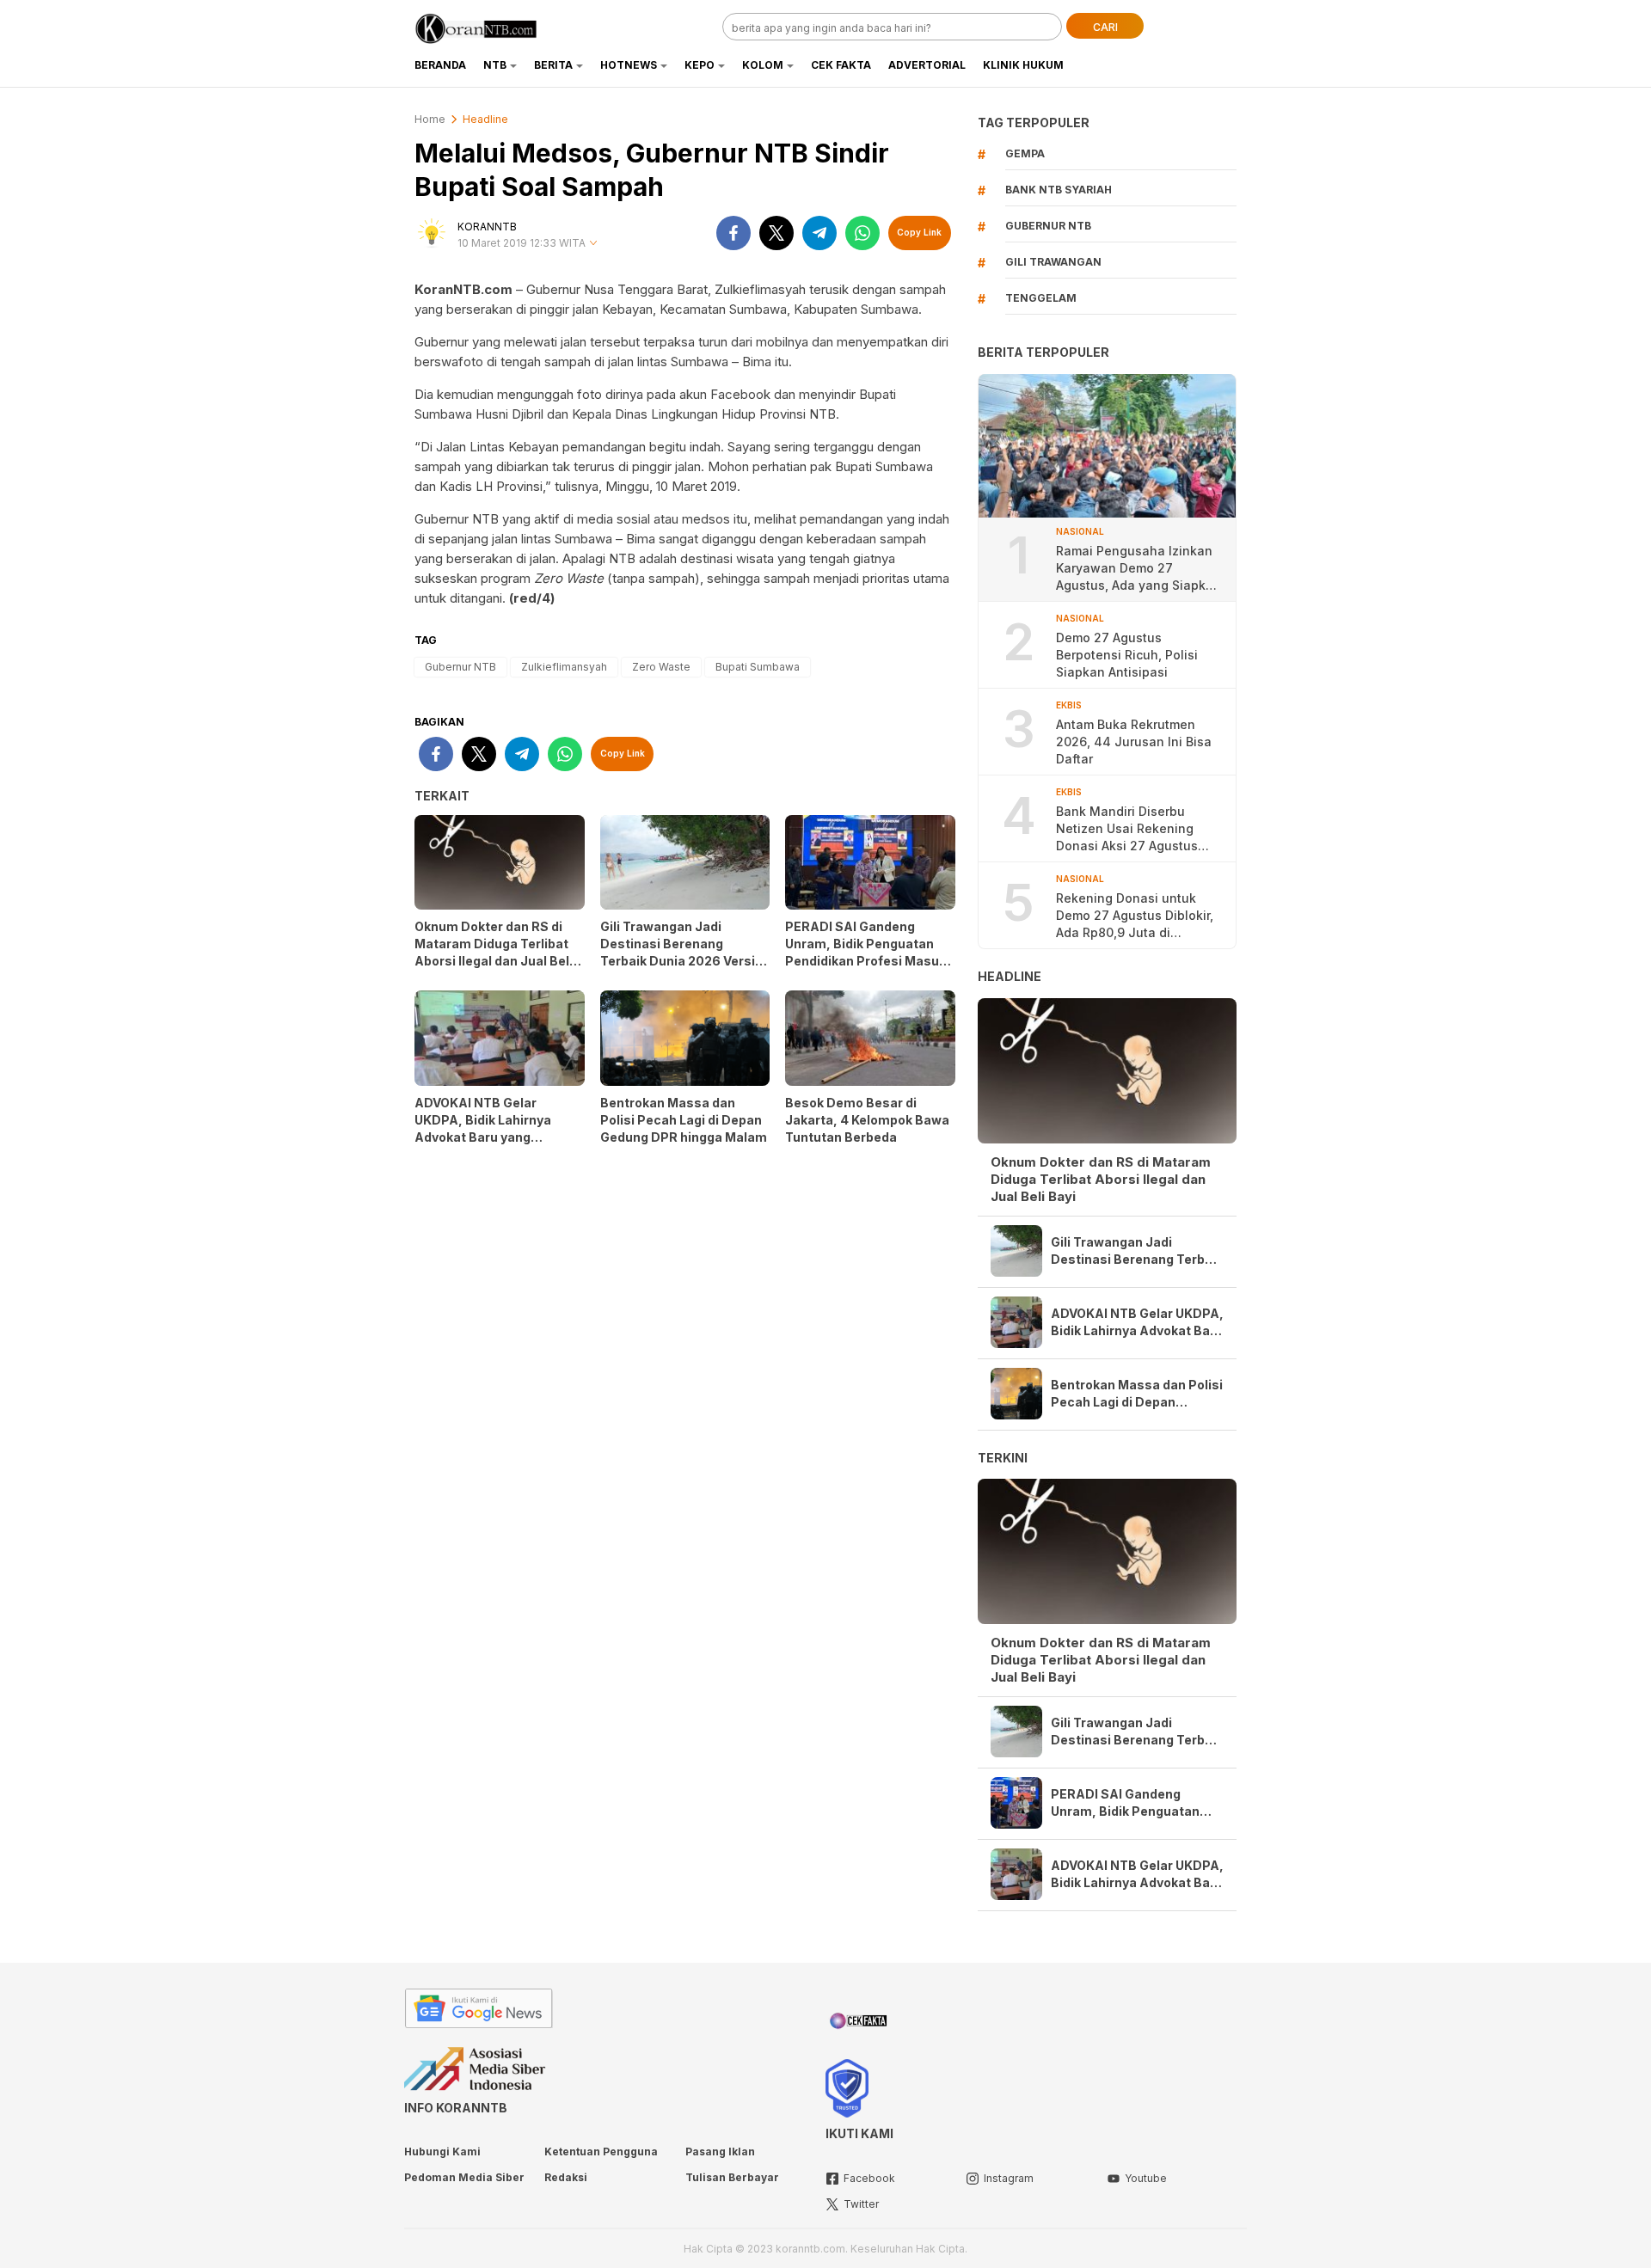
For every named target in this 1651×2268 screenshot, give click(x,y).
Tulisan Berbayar (732, 2177)
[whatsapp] (862, 233)
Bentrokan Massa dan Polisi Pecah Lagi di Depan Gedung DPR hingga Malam (684, 1120)
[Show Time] (593, 244)
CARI (1105, 27)
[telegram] (819, 233)
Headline (485, 119)
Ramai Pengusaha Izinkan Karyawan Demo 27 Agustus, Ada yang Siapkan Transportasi (1139, 569)
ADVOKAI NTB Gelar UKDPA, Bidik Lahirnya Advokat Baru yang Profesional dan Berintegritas (483, 1137)
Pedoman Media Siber (464, 2177)
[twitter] (776, 233)
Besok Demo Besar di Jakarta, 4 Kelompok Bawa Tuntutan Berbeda (867, 1120)
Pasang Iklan (720, 2152)
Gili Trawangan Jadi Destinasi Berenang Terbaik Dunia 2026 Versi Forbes (678, 952)
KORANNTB (487, 227)
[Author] (432, 233)
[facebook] (733, 233)
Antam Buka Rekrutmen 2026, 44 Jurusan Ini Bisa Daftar (1134, 742)
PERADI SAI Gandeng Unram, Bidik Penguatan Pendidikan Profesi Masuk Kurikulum (865, 952)
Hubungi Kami (442, 2152)
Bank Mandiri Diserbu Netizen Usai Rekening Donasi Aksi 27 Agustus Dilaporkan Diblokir (1127, 829)
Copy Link (919, 232)
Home (430, 119)
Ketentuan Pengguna (601, 2152)
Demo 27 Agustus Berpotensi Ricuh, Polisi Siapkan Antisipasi (1127, 655)
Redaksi (566, 2177)
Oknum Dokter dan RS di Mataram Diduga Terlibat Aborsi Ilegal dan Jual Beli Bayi (494, 952)
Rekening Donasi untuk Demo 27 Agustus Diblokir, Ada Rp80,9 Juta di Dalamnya (1135, 916)
